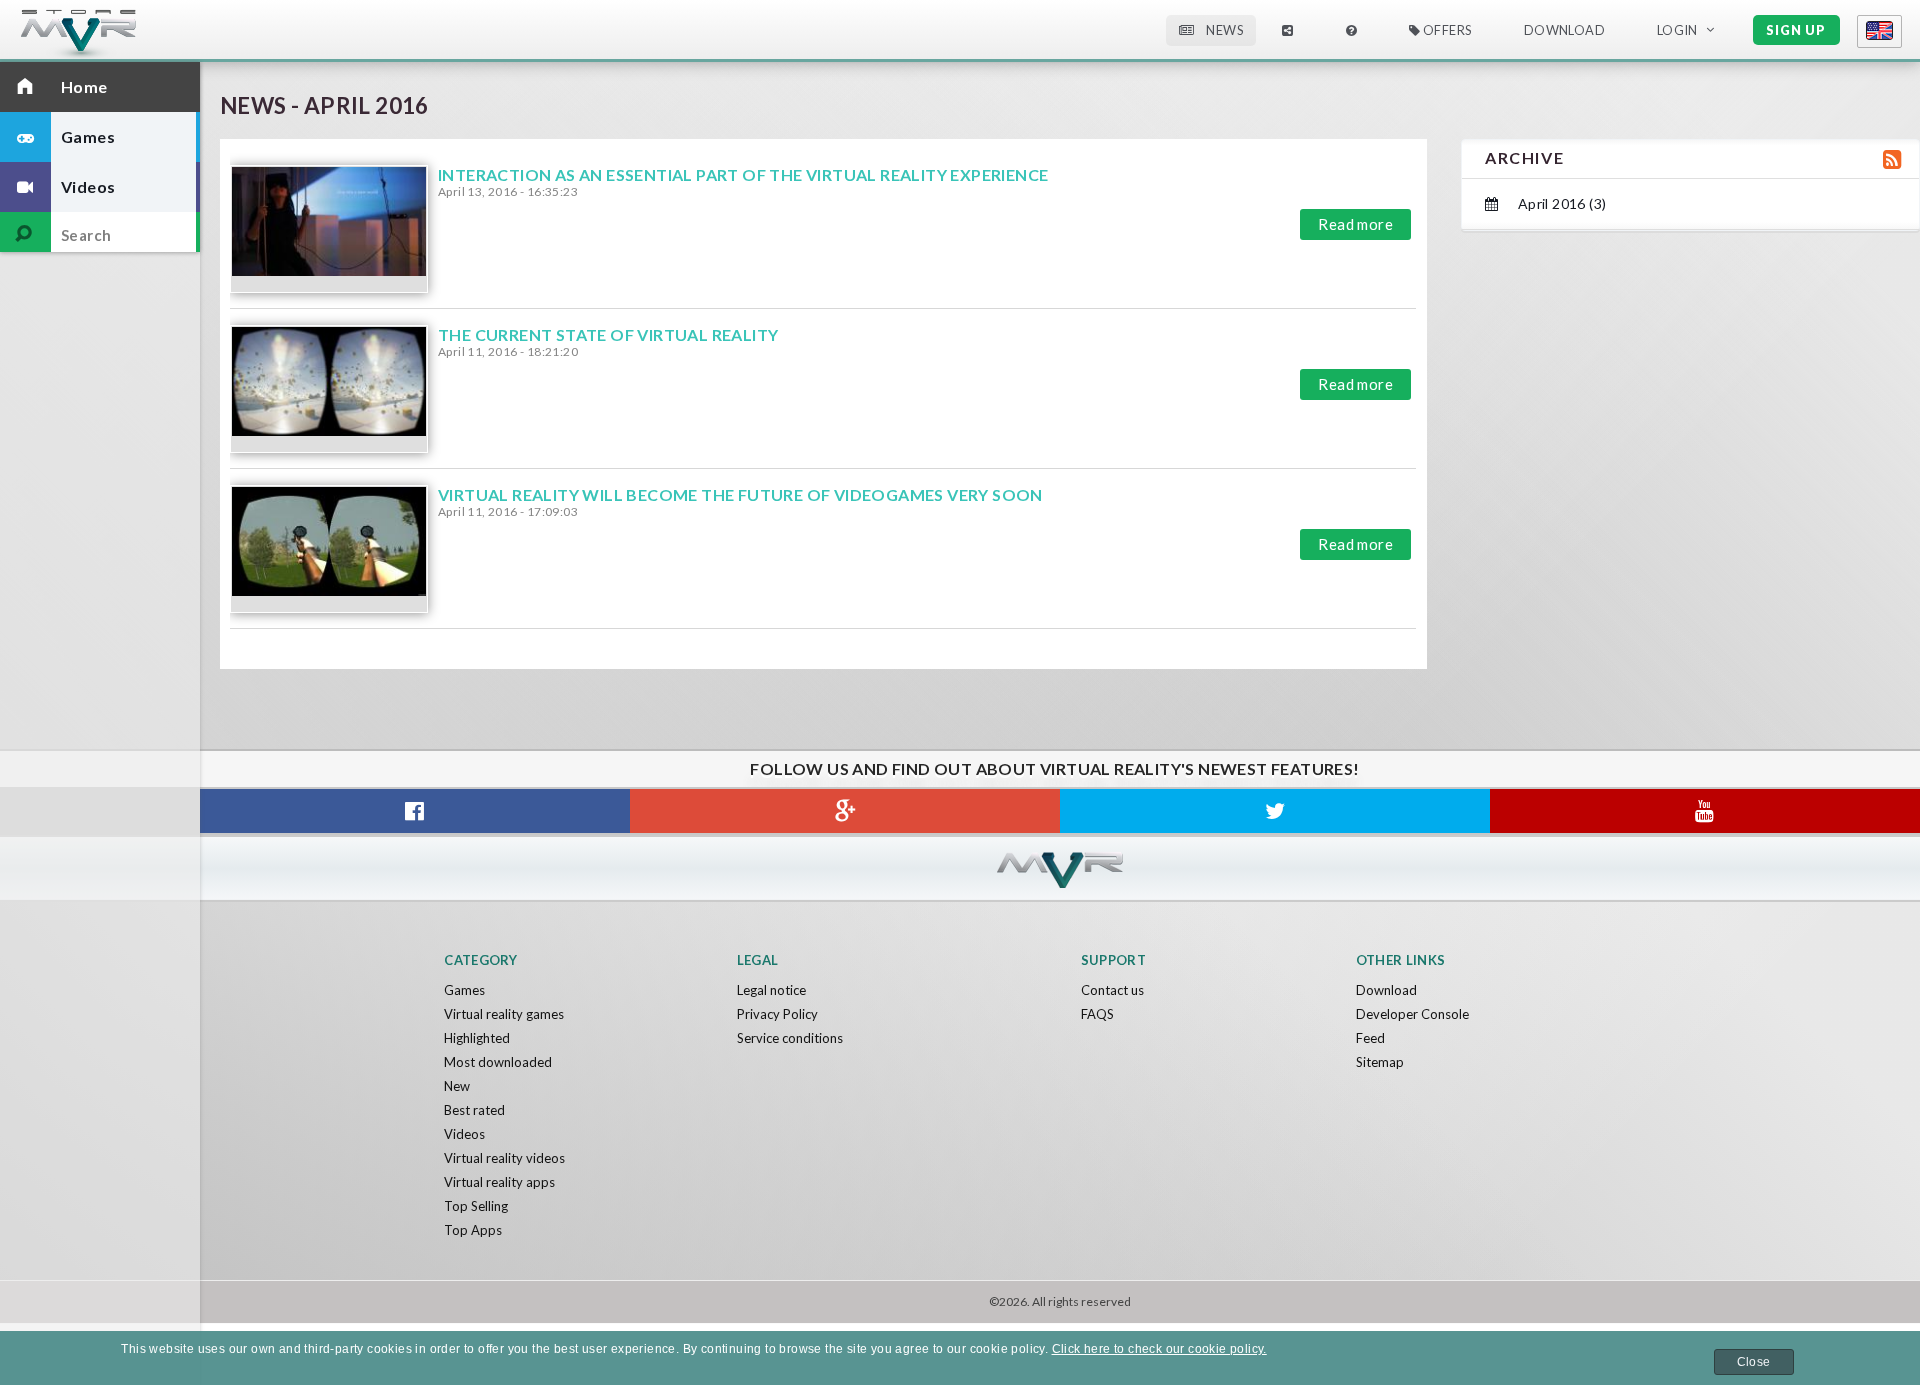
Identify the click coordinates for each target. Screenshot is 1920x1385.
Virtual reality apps (499, 1182)
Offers (1446, 30)
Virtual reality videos (504, 1158)
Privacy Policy (777, 1014)
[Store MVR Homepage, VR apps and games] (115, 35)
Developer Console (1412, 1014)
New (457, 1086)
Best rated (474, 1110)
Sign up (1796, 30)
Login (1677, 30)
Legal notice (771, 990)
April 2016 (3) (1560, 203)
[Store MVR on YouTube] (1705, 811)
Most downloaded (498, 1062)
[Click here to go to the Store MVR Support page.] (1351, 30)
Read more (1355, 224)
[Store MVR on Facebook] (415, 811)
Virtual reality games (504, 1014)
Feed (1370, 1038)
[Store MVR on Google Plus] (845, 811)
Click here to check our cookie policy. (1159, 1349)
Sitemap (1380, 1062)
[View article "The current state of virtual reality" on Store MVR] (329, 389)
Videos (464, 1134)
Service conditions (790, 1038)
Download (1386, 990)
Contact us (1112, 990)
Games (464, 990)
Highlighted (477, 1038)
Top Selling (476, 1206)
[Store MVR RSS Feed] (1889, 158)
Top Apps (473, 1230)
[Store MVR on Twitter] (1275, 811)
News (1223, 30)
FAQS (1097, 1014)
